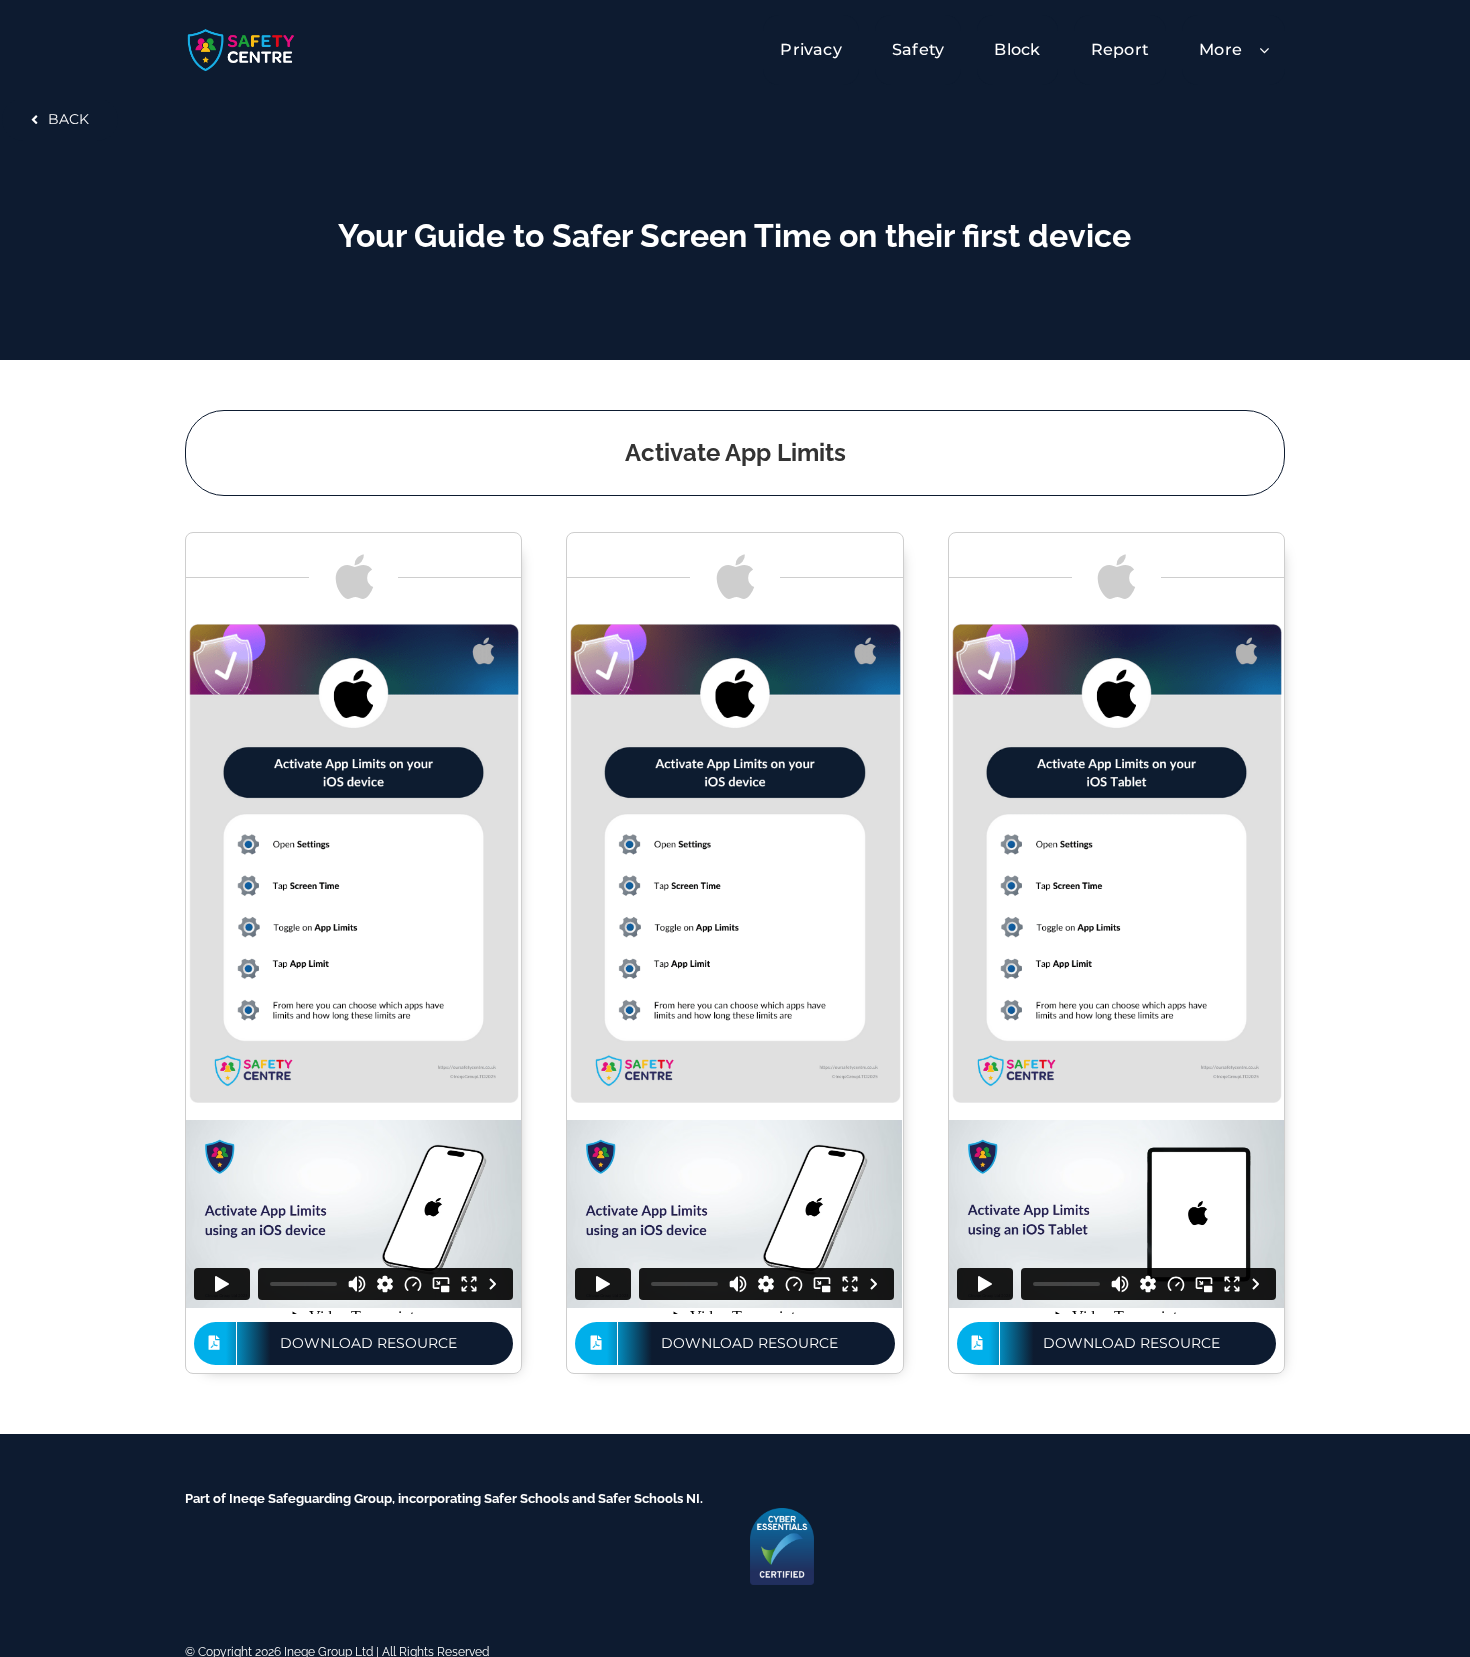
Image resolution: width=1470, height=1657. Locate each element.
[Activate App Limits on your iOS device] (353, 628)
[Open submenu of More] (1272, 49)
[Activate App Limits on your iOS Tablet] (1116, 628)
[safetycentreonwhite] (241, 33)
